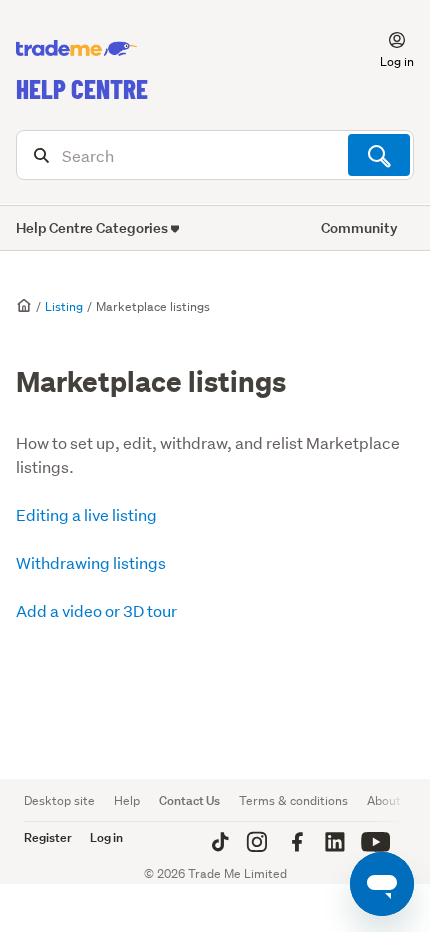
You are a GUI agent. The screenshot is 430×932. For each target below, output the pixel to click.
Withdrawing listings (91, 562)
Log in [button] (106, 837)
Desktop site (59, 800)
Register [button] (48, 837)
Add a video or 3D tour (96, 610)
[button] (385, 49)
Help (127, 800)
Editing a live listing (86, 514)
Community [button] (359, 227)
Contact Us (189, 800)
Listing (64, 306)
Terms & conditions (293, 800)
